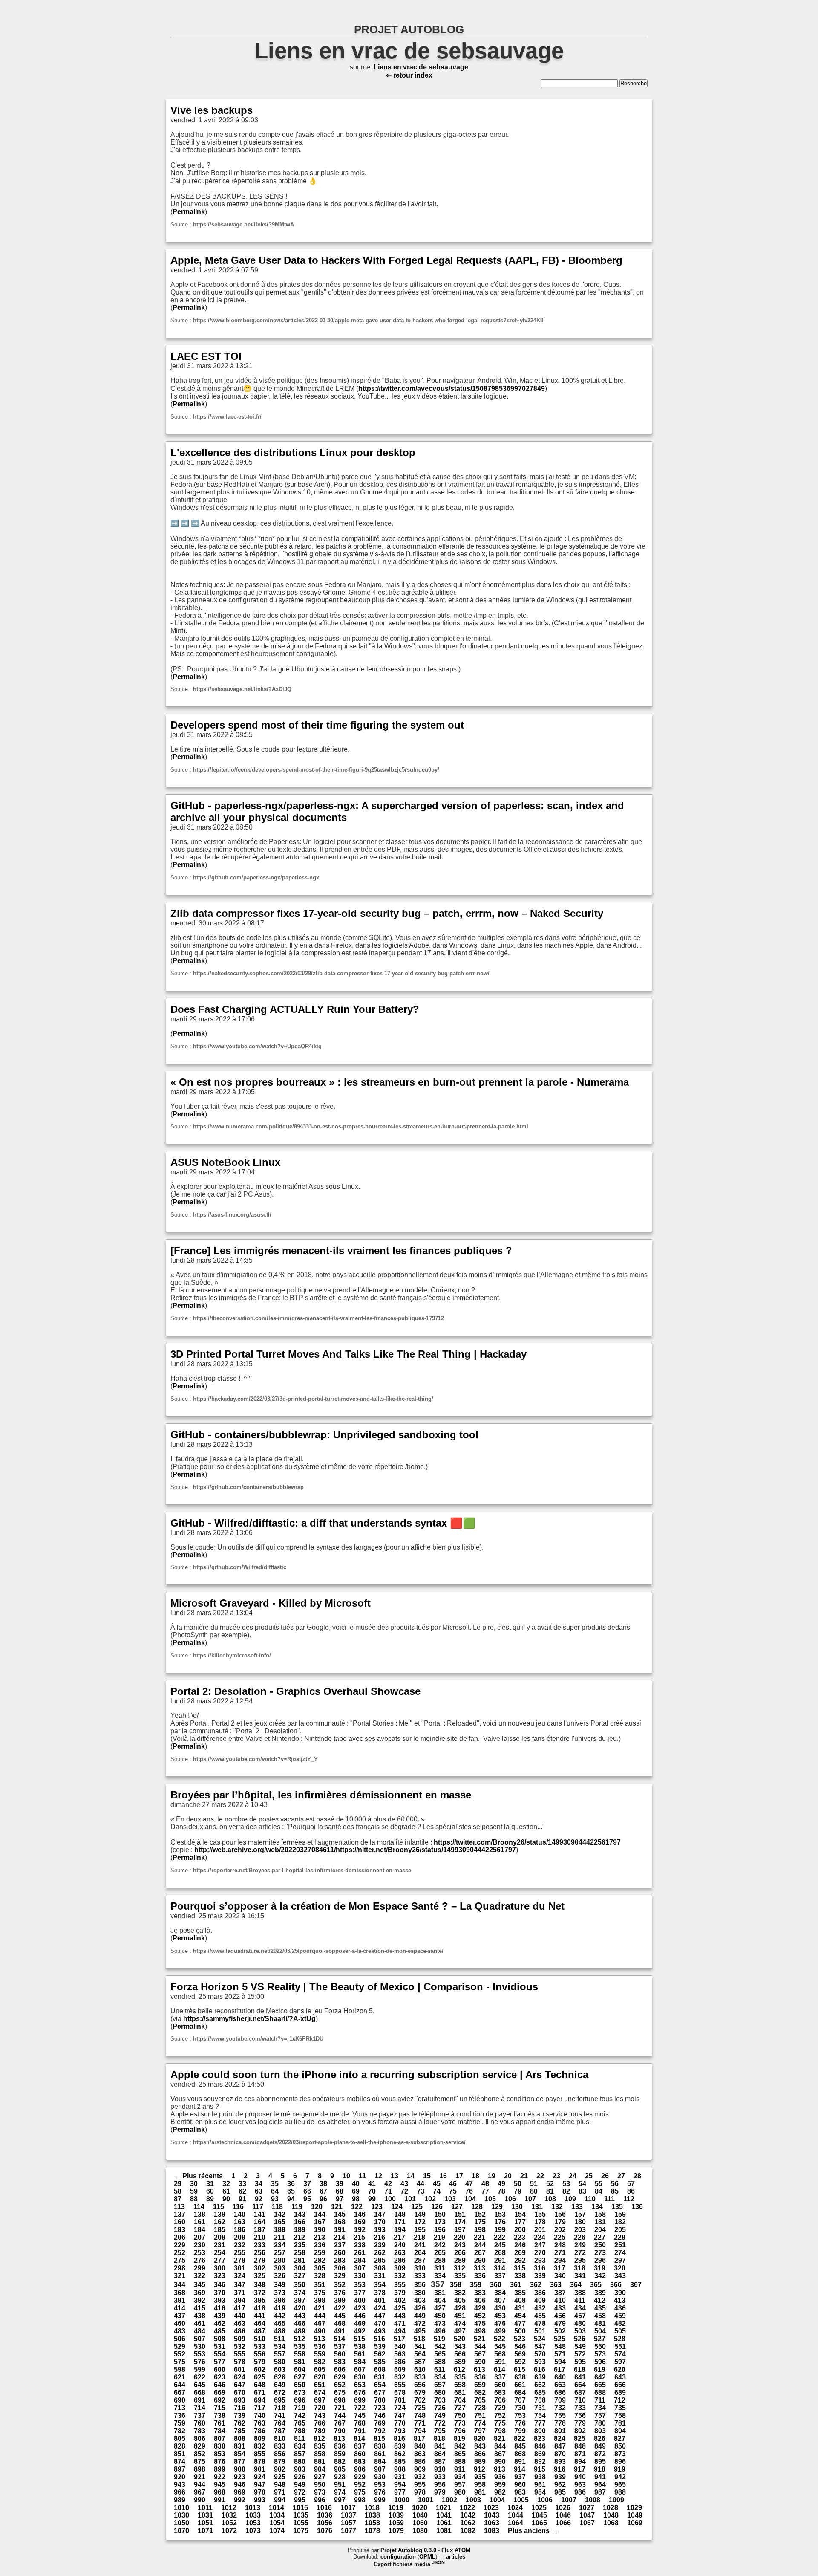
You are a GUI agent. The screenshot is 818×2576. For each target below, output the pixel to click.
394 (240, 2300)
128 (477, 2207)
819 (459, 2439)
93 (275, 2199)
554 (220, 2354)
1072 (229, 2531)
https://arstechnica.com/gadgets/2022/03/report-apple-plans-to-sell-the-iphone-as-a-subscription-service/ (329, 2142)
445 (340, 2316)
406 (480, 2300)
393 (220, 2300)
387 (560, 2293)
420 (300, 2308)
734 (600, 2408)
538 (360, 2346)
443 (300, 2316)
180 (580, 2222)
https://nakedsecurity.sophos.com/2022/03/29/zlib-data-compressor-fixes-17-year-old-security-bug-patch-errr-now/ (341, 973)
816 (399, 2439)
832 (260, 2446)
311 (440, 2268)
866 (480, 2454)
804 (620, 2431)
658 (460, 2385)
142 (280, 2214)
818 (439, 2439)
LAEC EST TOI (206, 356)
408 (520, 2300)
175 (480, 2222)
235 (300, 2245)
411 (580, 2300)
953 (380, 2485)
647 (240, 2385)
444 (320, 2316)
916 (560, 2469)
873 (620, 2454)
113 (179, 2207)
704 (460, 2400)
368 (180, 2293)
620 (620, 2369)
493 (380, 2331)
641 (580, 2377)
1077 (349, 2531)
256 (260, 2253)
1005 (521, 2500)
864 (440, 2454)
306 (340, 2268)
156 (560, 2214)
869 (540, 2454)
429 (480, 2308)
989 (180, 2500)
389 (600, 2293)
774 (480, 2423)
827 (620, 2439)
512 (299, 2339)
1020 (420, 2508)
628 (320, 2377)
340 (560, 2276)
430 (500, 2308)
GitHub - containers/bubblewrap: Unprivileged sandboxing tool (324, 1435)
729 (500, 2408)
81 (550, 2191)
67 (323, 2191)
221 (480, 2237)
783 (200, 2431)
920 (180, 2477)
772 (440, 2423)
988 (620, 2492)
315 (520, 2268)
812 (319, 2439)
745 (360, 2416)
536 (320, 2346)
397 (300, 2300)
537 (340, 2346)
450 (440, 2316)
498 (480, 2331)
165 (280, 2222)
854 (240, 2454)
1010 (181, 2508)
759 (180, 2423)
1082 (468, 2531)
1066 (563, 2523)
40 (356, 2184)
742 (300, 2416)
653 (360, 2385)
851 (180, 2454)
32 (226, 2184)
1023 (491, 2508)
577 (220, 2362)
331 (380, 2276)
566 (460, 2354)
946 (240, 2485)
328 (320, 2276)
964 (600, 2485)
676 (360, 2392)
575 (180, 2362)
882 (340, 2462)
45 (437, 2184)
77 (485, 2191)
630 (360, 2377)
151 (460, 2214)
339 (540, 2276)
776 (520, 2423)
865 (460, 2454)
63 (259, 2191)
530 (200, 2346)
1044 (516, 2515)
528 (620, 2339)
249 (580, 2245)
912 (480, 2469)
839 (400, 2446)
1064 (516, 2523)
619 (600, 2369)
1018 (372, 2508)
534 (280, 2346)
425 (400, 2308)
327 (300, 2276)
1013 (253, 2508)
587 (420, 2362)
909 (420, 2469)
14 (411, 2176)
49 (501, 2184)
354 (380, 2285)
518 (419, 2339)
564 (420, 2354)
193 (380, 2230)
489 (300, 2331)
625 (260, 2377)
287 (420, 2260)
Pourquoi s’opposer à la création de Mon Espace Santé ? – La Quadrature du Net (367, 1906)
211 (279, 2237)
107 (530, 2199)
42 (388, 2184)
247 (540, 2245)
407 (500, 2300)
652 (340, 2385)
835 (320, 2446)
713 (180, 2408)
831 (240, 2446)
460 (180, 2323)
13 (395, 2176)
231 (220, 2245)
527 (600, 2339)
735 (620, 2408)
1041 (444, 2515)
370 (220, 2293)
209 (240, 2237)
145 (340, 2214)
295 (580, 2260)
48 (485, 2184)
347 (240, 2285)
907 (380, 2469)
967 (200, 2492)
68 (340, 2191)
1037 (349, 2515)
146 (360, 2214)
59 (194, 2191)
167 (320, 2222)
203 (580, 2230)
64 (275, 2191)
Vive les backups (212, 110)
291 (500, 2260)
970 (260, 2492)
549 (580, 2346)
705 (480, 2400)
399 (340, 2300)
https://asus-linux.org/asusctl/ (232, 1215)
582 (320, 2362)
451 (460, 2316)
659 (480, 2385)
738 (220, 2416)
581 (300, 2362)
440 (240, 2316)
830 (220, 2446)
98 (356, 2199)
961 (540, 2485)
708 (540, 2400)
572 (580, 2354)
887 (440, 2462)
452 (480, 2316)
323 (220, 2276)
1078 (372, 2531)
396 (280, 2300)
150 (440, 2214)
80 (534, 2191)
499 (500, 2331)
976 (380, 2492)
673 (300, 2392)
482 (620, 2323)
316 (540, 2268)
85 (615, 2191)
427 (440, 2308)
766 (320, 2423)
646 (220, 2385)
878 (260, 2462)
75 (453, 2191)
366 (616, 2285)
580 (280, 2362)
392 (200, 2300)
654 (380, 2385)
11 (362, 2176)
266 (460, 2253)
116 (238, 2207)
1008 (593, 2500)
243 (460, 2245)
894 (580, 2462)
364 (576, 2285)
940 (580, 2477)
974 (340, 2492)
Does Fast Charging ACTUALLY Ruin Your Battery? (295, 1009)
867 (500, 2454)
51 (534, 2184)
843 (480, 2446)
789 (320, 2431)
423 (360, 2308)
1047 (587, 2515)
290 (480, 2260)
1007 (569, 2500)
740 (260, 2416)
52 (550, 2184)
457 (580, 2316)
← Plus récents (198, 2176)
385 (520, 2293)
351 (320, 2285)
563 (400, 2354)
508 (220, 2339)
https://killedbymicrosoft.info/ (232, 1655)
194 (400, 2230)
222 (500, 2237)
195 (420, 2230)
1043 (492, 2515)
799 (520, 2431)
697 (320, 2400)
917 (580, 2469)
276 (200, 2260)
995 (300, 2500)
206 (180, 2237)
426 (420, 2308)
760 (200, 2423)
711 (600, 2400)
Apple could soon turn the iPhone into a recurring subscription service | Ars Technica (379, 2074)
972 (300, 2492)
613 (480, 2369)
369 (200, 2293)
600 (220, 2369)
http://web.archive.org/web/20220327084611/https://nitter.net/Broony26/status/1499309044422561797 (355, 1850)
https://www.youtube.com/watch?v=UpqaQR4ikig (257, 1046)
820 (480, 2439)
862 (400, 2454)
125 (417, 2207)
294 (560, 2260)
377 (360, 2293)
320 (620, 2268)
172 (420, 2222)
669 (220, 2392)
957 (460, 2485)
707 (520, 2400)
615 (520, 2369)
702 (420, 2400)
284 (360, 2260)
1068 (611, 2523)
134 (597, 2207)
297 (620, 2260)
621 (180, 2377)
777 (540, 2423)
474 (460, 2323)
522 (500, 2339)
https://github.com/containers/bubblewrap (248, 1487)
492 (360, 2331)
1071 (205, 2531)
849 (600, 2446)
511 (279, 2339)
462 (220, 2323)
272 (580, 2253)
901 (260, 2469)
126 (437, 2207)
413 (620, 2300)
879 (280, 2462)
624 (240, 2377)
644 (180, 2385)
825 (580, 2439)
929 (360, 2477)
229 (180, 2245)
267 (480, 2253)
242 (440, 2245)
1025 (539, 2508)
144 (320, 2214)
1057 (349, 2523)
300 (220, 2268)
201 (540, 2230)
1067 (587, 2523)
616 (540, 2369)
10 (346, 2176)
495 (420, 2331)
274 (620, 2253)
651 (320, 2385)
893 (560, 2462)
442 (280, 2316)
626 (280, 2377)
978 (420, 2492)
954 (400, 2485)
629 (340, 2377)
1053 (253, 2523)
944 (200, 2485)
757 (600, 2416)
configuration (398, 2557)
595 (580, 2362)
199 (500, 2230)
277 (220, 2260)
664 (580, 2385)
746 (380, 2416)
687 (580, 2392)
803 (600, 2431)
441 (260, 2316)
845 (520, 2446)
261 (360, 2253)
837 (360, 2446)
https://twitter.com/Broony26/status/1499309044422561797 (527, 1842)
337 (500, 2276)
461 (200, 2323)
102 (430, 2199)
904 (320, 2469)
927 (320, 2477)
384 (500, 2293)
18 (475, 2176)
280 (280, 2260)
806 (200, 2439)
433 (560, 2308)
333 (420, 2276)
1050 (181, 2523)
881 (320, 2462)
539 (380, 2346)
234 (280, 2245)
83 (582, 2191)
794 (420, 2431)
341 (580, 2276)
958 (480, 2485)
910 (440, 2469)
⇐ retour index (409, 75)
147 (380, 2214)
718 (280, 2408)
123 (377, 2207)
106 (510, 2199)
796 (460, 2431)
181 (600, 2222)
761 (220, 2423)
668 (200, 2392)
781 (620, 2423)
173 (440, 2222)
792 (380, 2431)
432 (540, 2308)
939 (560, 2477)
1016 (324, 2508)
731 (540, 2408)
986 (580, 2492)
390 (620, 2293)
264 (420, 2253)
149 (420, 2214)
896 (620, 2462)
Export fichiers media (409, 2564)
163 (240, 2222)
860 (360, 2454)
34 (259, 2184)
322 (200, 2276)
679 (420, 2392)
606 (340, 2369)
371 (240, 2293)
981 (480, 2492)
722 (360, 2408)
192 (360, 2230)
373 (280, 2293)
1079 (396, 2531)
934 (460, 2477)
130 (517, 2207)
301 (240, 2268)
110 (590, 2199)
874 (180, 2462)
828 (180, 2446)
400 (360, 2300)
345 (200, 2285)
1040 (420, 2515)
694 (260, 2400)
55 (599, 2184)
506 (180, 2339)
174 (460, 2222)
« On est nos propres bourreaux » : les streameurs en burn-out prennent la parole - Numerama (400, 1082)
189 (300, 2230)
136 (637, 2207)
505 (620, 2331)
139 (220, 2214)
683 (500, 2392)
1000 (402, 2500)
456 (560, 2316)
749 (440, 2416)
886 (420, 2462)
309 (400, 2268)
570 (540, 2354)
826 (600, 2439)
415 (200, 2308)
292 (520, 2260)
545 (500, 2346)
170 (380, 2222)
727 (460, 2408)
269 (520, 2253)
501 (540, 2331)
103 (450, 2199)
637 (500, 2377)
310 (420, 2268)
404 (440, 2300)
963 (580, 2485)
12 (378, 2176)
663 (560, 2385)
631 (380, 2377)
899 (220, 2469)
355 (400, 2285)
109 (570, 2199)
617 (560, 2369)
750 (460, 2416)
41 (372, 2184)
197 (460, 2230)
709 (560, 2400)
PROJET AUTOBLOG (409, 29)
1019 (396, 2508)
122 (357, 2207)
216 (379, 2237)
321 (180, 2276)
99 (372, 2199)
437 (180, 2316)
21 (524, 2176)
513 (319, 2339)
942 (620, 2477)
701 (400, 2400)
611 (440, 2369)
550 (600, 2346)
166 (300, 2222)
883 (360, 2462)
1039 (396, 2515)
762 (240, 2423)
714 (200, 2408)
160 (180, 2222)
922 (220, 2477)
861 (380, 2454)
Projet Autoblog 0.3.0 (408, 2550)
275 (180, 2260)
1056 (325, 2523)
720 (320, 2408)
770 (400, 2423)
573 (600, 2354)
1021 (444, 2508)
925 (280, 2477)
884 (380, 2462)
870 (560, 2454)
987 (600, 2492)
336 (480, 2276)
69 (356, 2191)
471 (400, 2323)
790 (340, 2431)
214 (339, 2237)
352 (340, 2285)
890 (500, 2462)
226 (580, 2237)
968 (220, 2492)
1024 (515, 2508)
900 (240, 2469)
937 (520, 2477)
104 (470, 2199)
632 (400, 2377)
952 (360, 2485)
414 (180, 2308)
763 (260, 2423)
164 (260, 2222)
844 (500, 2446)
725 (420, 2408)
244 (480, 2245)
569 (520, 2354)
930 (380, 2477)
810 (280, 2439)
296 (600, 2260)
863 (420, 2454)
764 (280, 2423)
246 (520, 2245)
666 (620, 2385)
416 (220, 2308)
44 (421, 2184)
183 (180, 2230)
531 (220, 2346)
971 (280, 2492)
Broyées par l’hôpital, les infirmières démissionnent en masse (321, 1795)
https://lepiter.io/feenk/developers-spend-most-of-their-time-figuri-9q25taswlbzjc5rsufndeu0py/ (316, 770)
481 (600, 2323)
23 (556, 2176)
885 (400, 2462)
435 (600, 2308)
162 (220, 2222)
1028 (611, 2508)
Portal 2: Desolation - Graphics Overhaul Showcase (295, 1691)
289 (460, 2260)
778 (560, 2423)
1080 (420, 2531)
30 (194, 2184)
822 (520, 2439)
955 (420, 2485)
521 (480, 2339)
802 (580, 2431)
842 (460, 2446)
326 (280, 2276)
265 (440, 2253)
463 (240, 2323)
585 (380, 2362)
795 (440, 2431)
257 (280, 2253)
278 (240, 2260)
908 (400, 2469)
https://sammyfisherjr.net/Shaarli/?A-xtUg (249, 2019)
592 (520, 2362)
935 (480, 2477)
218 (419, 2237)
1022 (467, 2508)
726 (440, 2408)
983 (520, 2492)
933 (440, 2477)
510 (260, 2339)
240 (400, 2245)
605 (320, 2369)
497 (460, 2331)
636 (480, 2377)
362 (536, 2285)
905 (340, 2469)
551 (620, 2346)
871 (580, 2454)
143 (300, 2214)
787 (280, 2431)
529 (180, 2346)
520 (459, 2339)
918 (600, 2469)
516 (379, 2339)
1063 (492, 2523)
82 (566, 2191)
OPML (427, 2557)
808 (240, 2439)
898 (200, 2469)
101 (410, 2199)
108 (550, 2199)
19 (492, 2176)
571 (560, 2354)
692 (220, 2400)
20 (508, 2176)
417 (240, 2308)
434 (580, 2308)
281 (300, 2260)
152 (480, 2214)
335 (460, 2276)
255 (240, 2253)
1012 (229, 2508)
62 (242, 2191)
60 (210, 2191)
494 (400, 2331)
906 (360, 2469)
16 (443, 2176)
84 (599, 2191)
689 (620, 2392)
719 (300, 2408)
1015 (300, 2508)
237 (340, 2245)
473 (440, 2323)
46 (453, 2184)
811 (300, 2439)
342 (600, 2276)
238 (360, 2245)
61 (226, 2191)
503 (580, 2331)
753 (520, 2416)
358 (456, 2285)
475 (480, 2323)
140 (240, 2214)
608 (380, 2369)
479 (560, 2323)
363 (556, 2285)
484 (200, 2331)
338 (520, 2276)
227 (600, 2237)
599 (200, 2369)
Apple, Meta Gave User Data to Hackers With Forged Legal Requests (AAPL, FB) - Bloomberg (396, 260)
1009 (616, 2500)
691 (200, 2400)
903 (300, 2469)
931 (400, 2477)
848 (580, 2446)
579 (260, 2362)
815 (379, 2439)
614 (500, 2369)
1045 (539, 2515)
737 (200, 2416)
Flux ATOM (456, 2550)
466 (300, 2323)
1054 (277, 2523)
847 (560, 2446)
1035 (301, 2515)
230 (200, 2245)
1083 (492, 2531)
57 (631, 2184)
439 (220, 2316)
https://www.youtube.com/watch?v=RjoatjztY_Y (255, 1759)
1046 (563, 2515)
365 (596, 2285)
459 (620, 2316)
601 (240, 2369)
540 (400, 2346)
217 (399, 2237)
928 (340, 2477)
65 (291, 2191)
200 (520, 2230)
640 (560, 2377)
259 (320, 2253)
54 (582, 2184)
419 (280, 2308)
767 (340, 2423)
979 (440, 2492)
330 (360, 2276)
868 (520, 2454)
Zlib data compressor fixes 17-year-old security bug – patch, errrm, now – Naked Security (387, 913)
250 (600, 2245)
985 (560, 2492)
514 (339, 2339)
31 (210, 2184)
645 (200, 2385)
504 (600, 2331)
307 (360, 2268)
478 (540, 2323)
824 (560, 2439)
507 (200, 2339)
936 (500, 2477)
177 (520, 2222)
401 (380, 2300)
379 (400, 2293)
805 (180, 2439)
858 (320, 2454)
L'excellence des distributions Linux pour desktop (293, 452)
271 (560, 2253)
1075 (301, 2531)
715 (220, 2408)
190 (320, 2230)
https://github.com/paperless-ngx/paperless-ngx (256, 877)
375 (320, 2293)
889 (480, 2462)
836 (340, 2446)
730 (520, 2408)
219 (439, 2237)
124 (397, 2207)
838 (380, 2446)
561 (360, 2354)
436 (620, 2308)
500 (520, 2331)
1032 (229, 2515)
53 (566, 2184)
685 (540, 2392)
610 (420, 2369)
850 (620, 2446)
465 (280, 2323)
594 (560, 2362)
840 (420, 2446)
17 (459, 2176)
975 (360, 2492)
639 (540, 2377)
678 (400, 2392)
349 (280, 2285)
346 (220, 2285)
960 (520, 2485)
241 (420, 2245)
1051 (205, 2523)
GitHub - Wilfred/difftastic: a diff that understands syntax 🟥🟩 (323, 1523)
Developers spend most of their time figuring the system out (317, 725)
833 (280, 2446)
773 (460, 2423)
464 (260, 2323)
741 (280, 2416)
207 (200, 2237)
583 (340, 2362)
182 (620, 2222)
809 (260, 2439)
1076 (325, 2531)
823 (540, 2439)
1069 (635, 2523)
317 (560, 2268)
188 (280, 2230)
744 (340, 2416)
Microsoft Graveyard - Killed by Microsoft (271, 1603)
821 (500, 2439)
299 (200, 2268)
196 (440, 2230)
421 (320, 2308)
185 (220, 2230)
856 (280, 2454)
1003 (473, 2500)
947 (260, 2485)
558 (300, 2354)
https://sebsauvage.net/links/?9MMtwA (243, 224)
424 (380, 2308)
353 (360, 2285)
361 (516, 2285)
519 (439, 2339)
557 (280, 2354)
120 (317, 2207)
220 (459, 2237)
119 (297, 2207)
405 (460, 2300)
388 (580, 2293)
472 (420, 2323)
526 (580, 2339)
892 (540, 2462)
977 (400, 2492)
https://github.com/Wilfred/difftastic (240, 1567)
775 (500, 2423)
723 (380, 2408)
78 (501, 2191)
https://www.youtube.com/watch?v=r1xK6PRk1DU (258, 2039)
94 (291, 2199)
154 (520, 2214)
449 (420, 2316)
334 (440, 2276)
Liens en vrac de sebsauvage (409, 51)
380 (420, 2293)
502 (560, 2331)
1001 (426, 2500)
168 (340, 2222)
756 (580, 2416)
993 (260, 2500)
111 (609, 2199)
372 (260, 2293)
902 (280, 2469)
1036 (325, 2515)
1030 (181, 2515)
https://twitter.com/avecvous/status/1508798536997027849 (452, 389)
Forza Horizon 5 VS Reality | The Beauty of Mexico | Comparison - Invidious (354, 1987)
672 (280, 2392)
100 (390, 2199)
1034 (277, 2515)
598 (180, 2369)
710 (580, 2400)
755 (560, 2416)
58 (178, 2191)
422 (340, 2308)
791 (360, 2431)
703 (440, 2400)
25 (589, 2176)
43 (404, 2184)
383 (480, 2293)
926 (300, 2477)
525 (560, 2339)
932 (420, 2477)
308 (380, 2268)
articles (456, 2557)
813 (339, 2439)
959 (500, 2485)
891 (520, 2462)
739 (240, 2416)
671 (260, 2392)
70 (372, 2191)
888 (460, 2462)
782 (180, 2431)
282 (320, 2260)
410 (560, 2300)
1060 (420, 2523)
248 (560, 2245)
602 (260, 2369)
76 (469, 2191)
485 (220, 2331)
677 (380, 2392)
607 (360, 2369)
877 (240, 2462)
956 (440, 2485)
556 (260, 2354)
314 (500, 2268)
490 (320, 2331)
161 (200, 2222)
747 (400, 2416)
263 (400, 2253)
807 (220, 2439)
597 (620, 2362)
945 (220, 2485)
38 (323, 2184)
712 (620, 2400)
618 (580, 2369)
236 (320, 2245)
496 (440, 2331)
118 (277, 2207)
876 (220, 2462)
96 (323, 2199)
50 (518, 2184)
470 (380, 2323)
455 (540, 2316)
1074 (277, 2531)
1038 (372, 2515)
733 (580, 2408)
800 (540, 2431)
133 (577, 2207)
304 (300, 2268)
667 (180, 2392)
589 (460, 2362)
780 (600, 2423)
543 (460, 2346)
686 (560, 2392)
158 (600, 2214)
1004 (497, 2500)
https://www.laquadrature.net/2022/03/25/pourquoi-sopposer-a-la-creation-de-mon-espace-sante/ (318, 1951)
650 (300, 2385)
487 (260, 2331)
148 (400, 2214)
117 (258, 2207)
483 (180, 2331)
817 (419, 2439)
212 (299, 2237)
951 (340, 2485)
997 (340, 2500)
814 (359, 2439)
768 (360, 2423)
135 (617, 2207)
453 (500, 2316)
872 (600, 2454)
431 (520, 2308)
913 (500, 2469)
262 (380, 2253)
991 (220, 2500)
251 (620, 2245)
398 (320, 2300)
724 (400, 2408)
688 (600, 2392)
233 (260, 2245)
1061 (444, 2523)
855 (260, 2454)
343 (620, 2276)
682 (480, 2392)
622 (200, 2377)
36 (291, 2184)
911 (460, 2469)
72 (404, 2191)
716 (240, 2408)
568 (500, 2354)
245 (500, 2245)
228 (620, 2237)
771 (420, 2423)
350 (300, 2285)
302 (260, 2268)
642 (600, 2377)
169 (360, 2222)
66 (307, 2191)
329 (340, 2276)
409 (540, 2300)
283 (340, 2260)
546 (520, 2346)
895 (600, 2462)
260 (340, 2253)
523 (520, 2339)
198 (480, 2230)
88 (194, 2199)
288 (440, 2260)
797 (480, 2431)
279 (260, 2260)
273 (600, 2253)
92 (259, 2199)
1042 (468, 2515)
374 (300, 2293)
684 (520, 2392)
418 (260, 2308)
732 (560, 2408)
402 (400, 2300)
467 (320, 2323)
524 (540, 2339)
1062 (468, 2523)
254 (220, 2253)
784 (220, 2431)
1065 (539, 2523)
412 (600, 2300)
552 (180, 2354)
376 (340, 2293)
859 (340, 2454)
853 (220, 2454)
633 (420, 2377)
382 (460, 2293)
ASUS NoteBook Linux (225, 1162)
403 (420, 2300)
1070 (181, 2531)
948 (280, 2485)
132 (557, 2207)
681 (460, 2392)
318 (580, 2268)
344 (180, 2285)
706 (500, 2400)
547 (540, 2346)
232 (240, 2245)
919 (620, 2469)
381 (440, 2293)
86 (631, 2191)
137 (180, 2214)
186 (240, 2230)
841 (440, 2446)
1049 (635, 2515)
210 (260, 2237)
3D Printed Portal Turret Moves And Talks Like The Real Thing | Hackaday (349, 1354)
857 (300, 2454)
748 (420, 2416)
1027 (587, 2508)
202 (560, 2230)
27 (621, 2176)
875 (200, 2462)
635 (460, 2377)
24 (573, 2176)
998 (360, 2500)
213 (319, 2237)
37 (307, 2184)
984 (540, 2492)
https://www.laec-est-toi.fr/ (227, 417)
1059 (396, 2523)
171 (400, 2222)
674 (320, 2392)
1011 (205, 2508)
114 (199, 2207)
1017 (348, 2508)
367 (636, 2285)
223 (520, 2237)
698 (340, 2400)
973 (320, 2492)
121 (337, 2207)
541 (420, 2346)
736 (180, 2416)
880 (300, 2462)
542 (440, 2346)
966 (180, 2492)
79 (518, 2191)
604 (300, 2369)
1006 (545, 2500)
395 (260, 2300)
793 (400, 2431)
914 (520, 2469)
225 (560, 2237)
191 (340, 2230)
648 (260, 2385)
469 (360, 2323)
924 (260, 2477)
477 (520, 2323)
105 (490, 2199)
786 (260, 2431)
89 (210, 2199)
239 (380, 2245)
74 (437, 2191)
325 (260, 2276)
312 (459, 2268)
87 (178, 2199)
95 (307, 2199)
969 (240, 2492)
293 (540, 2260)
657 (440, 2385)
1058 (372, 2523)
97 (340, 2199)
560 (340, 2354)
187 (260, 2230)
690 (180, 2400)
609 (400, 2369)
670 (240, 2392)
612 (459, 2369)
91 (242, 2199)
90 (226, 2199)
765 (300, 2423)
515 (359, 2339)
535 (300, 2346)
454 (520, 2316)
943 (180, 2485)
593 (540, 2362)
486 (240, 2331)
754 (540, 2416)
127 (457, 2207)
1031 (205, 2515)
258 (300, 2253)
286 (400, 2260)
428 (460, 2308)
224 (540, 2237)
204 (600, 2230)
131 (537, 2207)
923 (240, 2477)
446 (360, 2316)
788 (300, 2431)
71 (388, 2191)
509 (240, 2339)
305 (320, 2268)
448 (400, 2316)
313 (480, 2268)
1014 (277, 2508)
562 (380, 2354)
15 (427, 2176)
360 (496, 2285)
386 (540, 2293)
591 (500, 2362)
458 (600, 2316)
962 (560, 2485)
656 (420, 2385)
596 (600, 2362)
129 (497, 2207)
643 (620, 2377)
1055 (301, 2523)
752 (500, 2416)
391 (180, 2300)
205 (620, 2230)
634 (440, 2377)
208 (220, 2237)
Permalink (189, 212)
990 (200, 2500)
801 (560, 2431)
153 (500, 2214)
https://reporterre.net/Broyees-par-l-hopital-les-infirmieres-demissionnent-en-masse (302, 1870)
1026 (563, 2508)
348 (260, 2285)
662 (540, 2385)
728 (480, 2408)
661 (520, 2385)
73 (421, 2191)
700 (380, 2400)
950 (320, 2485)
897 (180, 2469)
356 (420, 2285)
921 (200, 2477)
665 (600, 2385)
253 (200, 2253)
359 (476, 2285)
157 (580, 2214)
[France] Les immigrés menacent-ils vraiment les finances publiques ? (341, 1250)
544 (480, 2346)
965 (620, 2485)
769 (380, 2423)
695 (280, 2400)
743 (320, 2416)
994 (280, 2500)
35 (275, 2184)
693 (240, 2400)
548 (560, 2346)
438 (200, 2316)
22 (540, 2176)
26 (605, 2176)
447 (380, 2316)
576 (200, 2362)
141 (260, 2214)
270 (540, 2253)
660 (500, 2385)
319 (600, 2268)
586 (400, 2362)
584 (360, 2362)
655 (400, 2385)
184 (200, 2230)
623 (220, 2377)
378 (380, 2293)
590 (480, 2362)
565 (440, 2354)
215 (359, 2237)
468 (340, 2323)
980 (460, 2492)
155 (540, 2214)
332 (400, 2276)
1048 (611, 2515)
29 (178, 2184)
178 (540, 2222)
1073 (253, 2531)
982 (500, 2492)
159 (620, 2214)
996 (320, 2500)
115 (219, 2207)
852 (200, 2454)
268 (500, 2253)
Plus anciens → (533, 2531)
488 (280, 2331)
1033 (253, 2515)
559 (320, 2354)
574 (620, 2354)
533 (260, 2346)
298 (180, 2268)
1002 (449, 2500)
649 (280, 2385)
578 (240, 2362)
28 (637, 2176)
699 (360, 2400)
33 (242, 2184)
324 (240, 2276)
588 (440, 2362)
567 (480, 2354)
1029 (634, 2508)
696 (300, 2400)
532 (240, 2346)
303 (280, 2268)
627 (300, 2377)
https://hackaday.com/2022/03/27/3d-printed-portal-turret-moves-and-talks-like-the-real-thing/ (313, 1399)
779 (580, 2423)
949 (300, 2485)
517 (399, 2339)
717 (260, 2408)
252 (180, 2253)
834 (300, 2446)
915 (540, 2469)
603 (280, 2369)
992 (240, 2500)
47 (469, 2184)
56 (615, 2184)
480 (580, 2323)
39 (340, 2184)
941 (600, 2477)
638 (520, 2377)
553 (200, 2354)
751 (480, 2416)
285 (380, 2260)
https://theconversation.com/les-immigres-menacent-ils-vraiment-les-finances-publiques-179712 (318, 1318)
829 (200, 2446)
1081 (444, 2531)
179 (560, 2222)
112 (629, 2199)
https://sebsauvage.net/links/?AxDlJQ (242, 689)
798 (500, 2431)
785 (240, 2431)
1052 (229, 2523)
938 (540, 2477)
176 (500, 2222)
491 (340, 2331)
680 (440, 2392)
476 (500, 2323)
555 (240, 2354)
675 (340, 2392)
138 (200, 2214)
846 (540, 2446)
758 (620, 2416)
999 (380, 2500)
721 (340, 2408)
